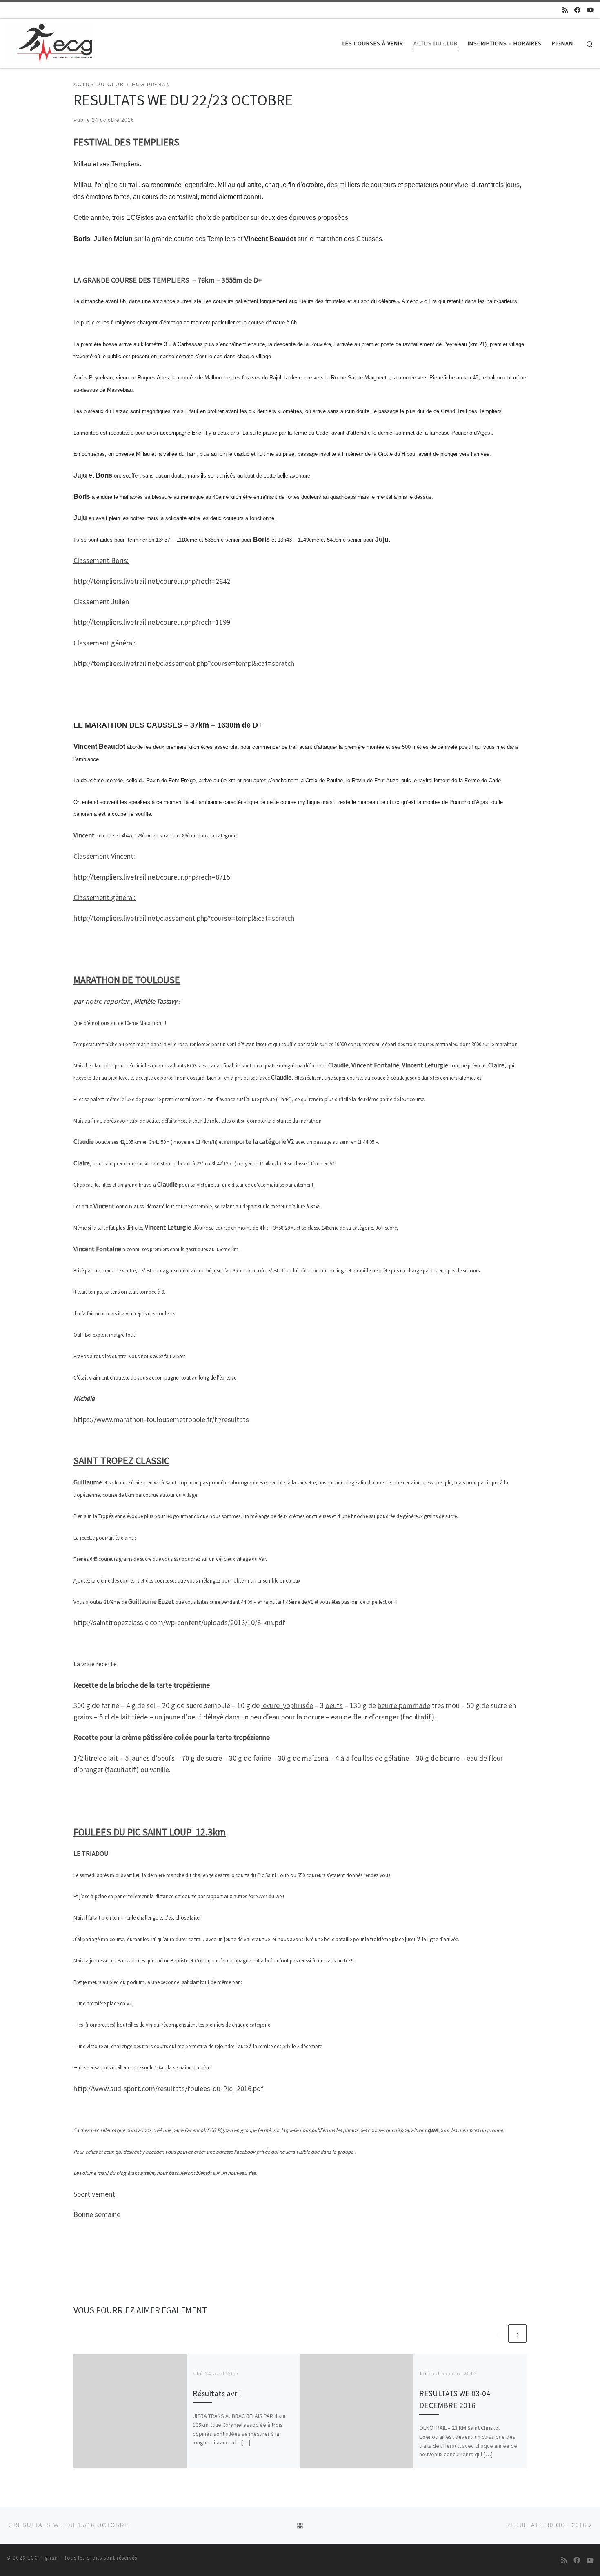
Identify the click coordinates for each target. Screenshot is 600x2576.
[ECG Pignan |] (49, 42)
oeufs (334, 1705)
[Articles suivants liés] (517, 2334)
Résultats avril (217, 2393)
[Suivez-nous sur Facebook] (577, 10)
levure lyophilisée (287, 1705)
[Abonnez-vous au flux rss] (565, 10)
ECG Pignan (43, 2558)
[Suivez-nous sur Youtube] (590, 10)
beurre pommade (404, 1705)
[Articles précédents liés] (498, 2334)
